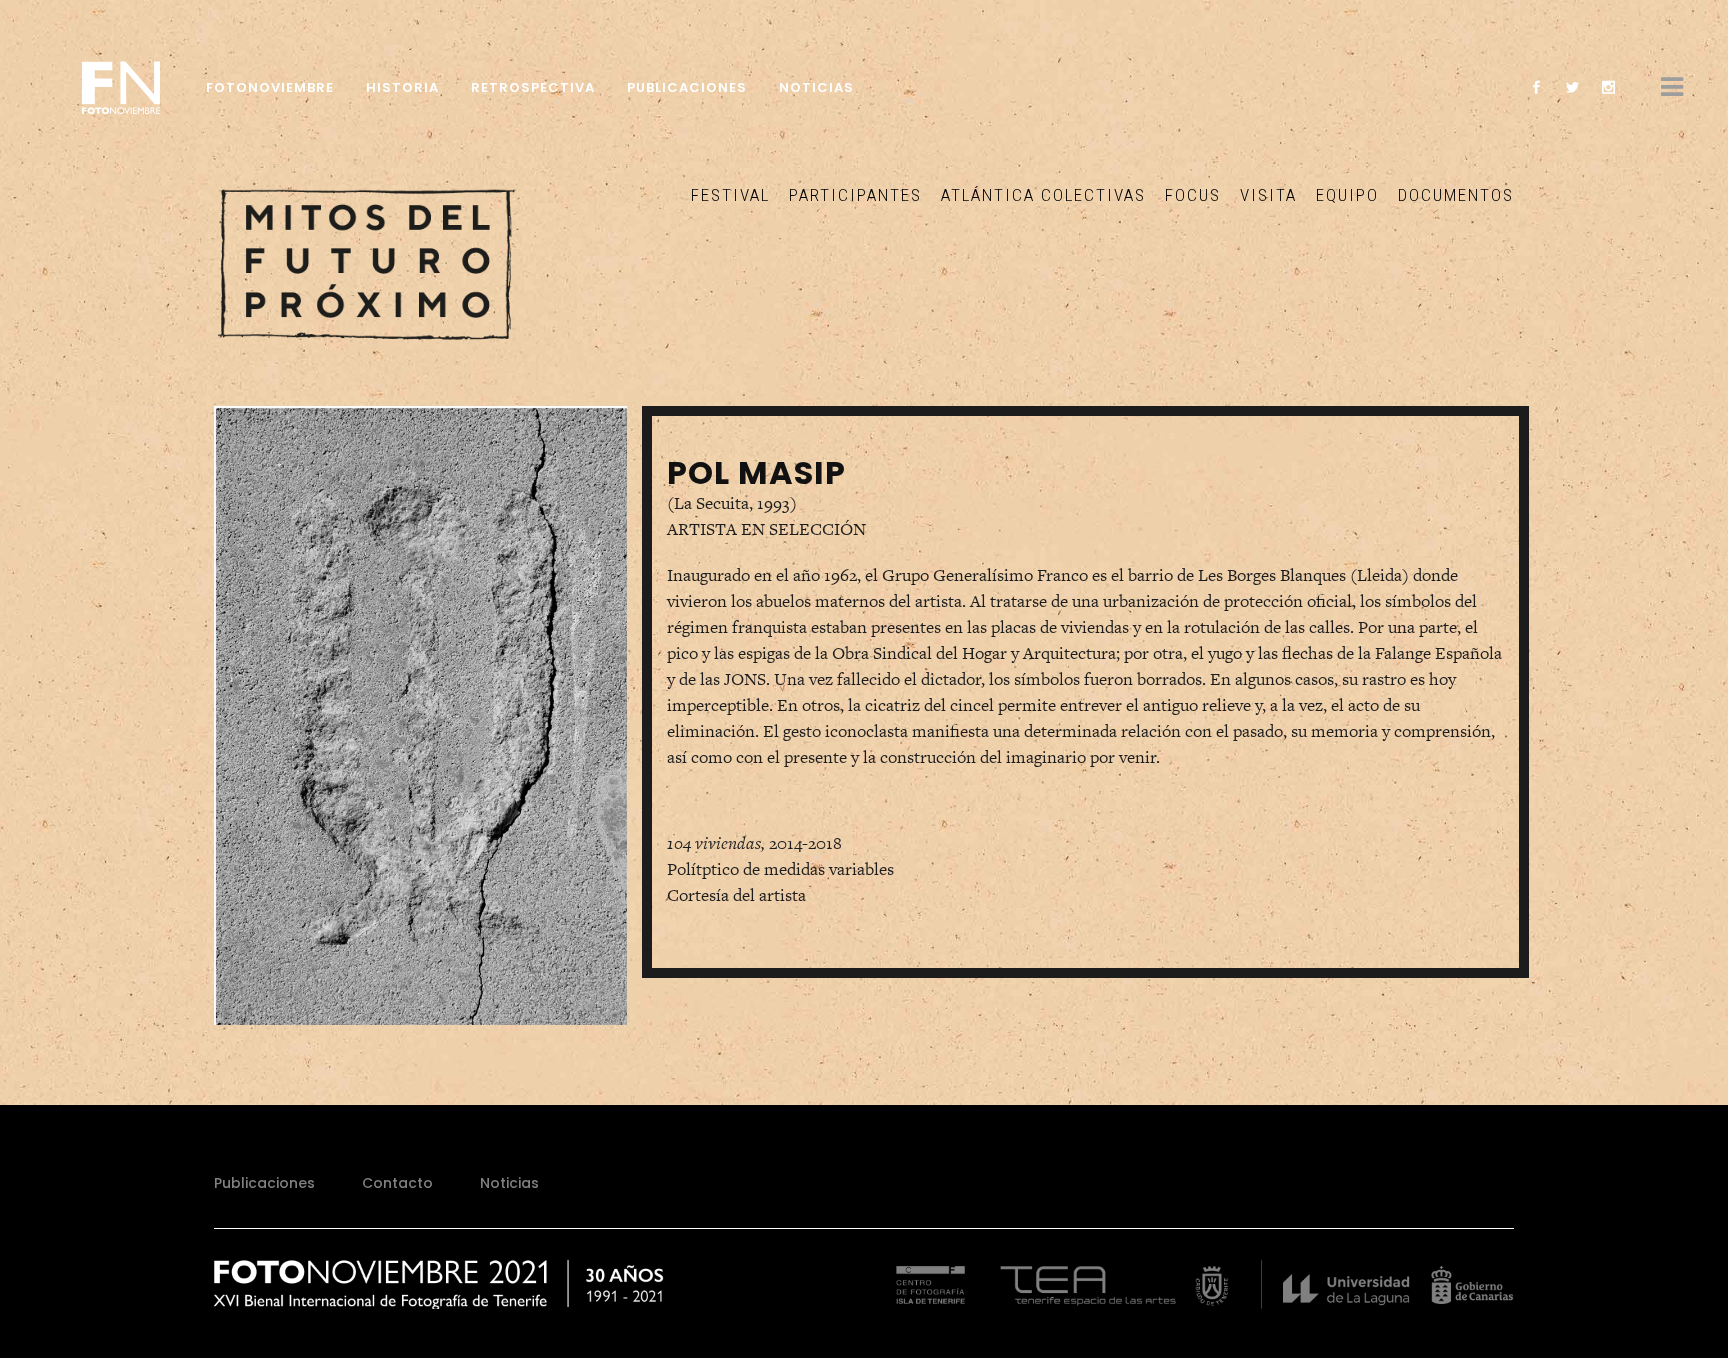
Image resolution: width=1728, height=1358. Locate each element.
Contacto (397, 1183)
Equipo (1347, 195)
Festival (730, 195)
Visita (1268, 195)
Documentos (1456, 195)
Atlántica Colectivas (1043, 195)
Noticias (509, 1183)
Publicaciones (264, 1183)
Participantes (855, 195)
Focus (1193, 195)
